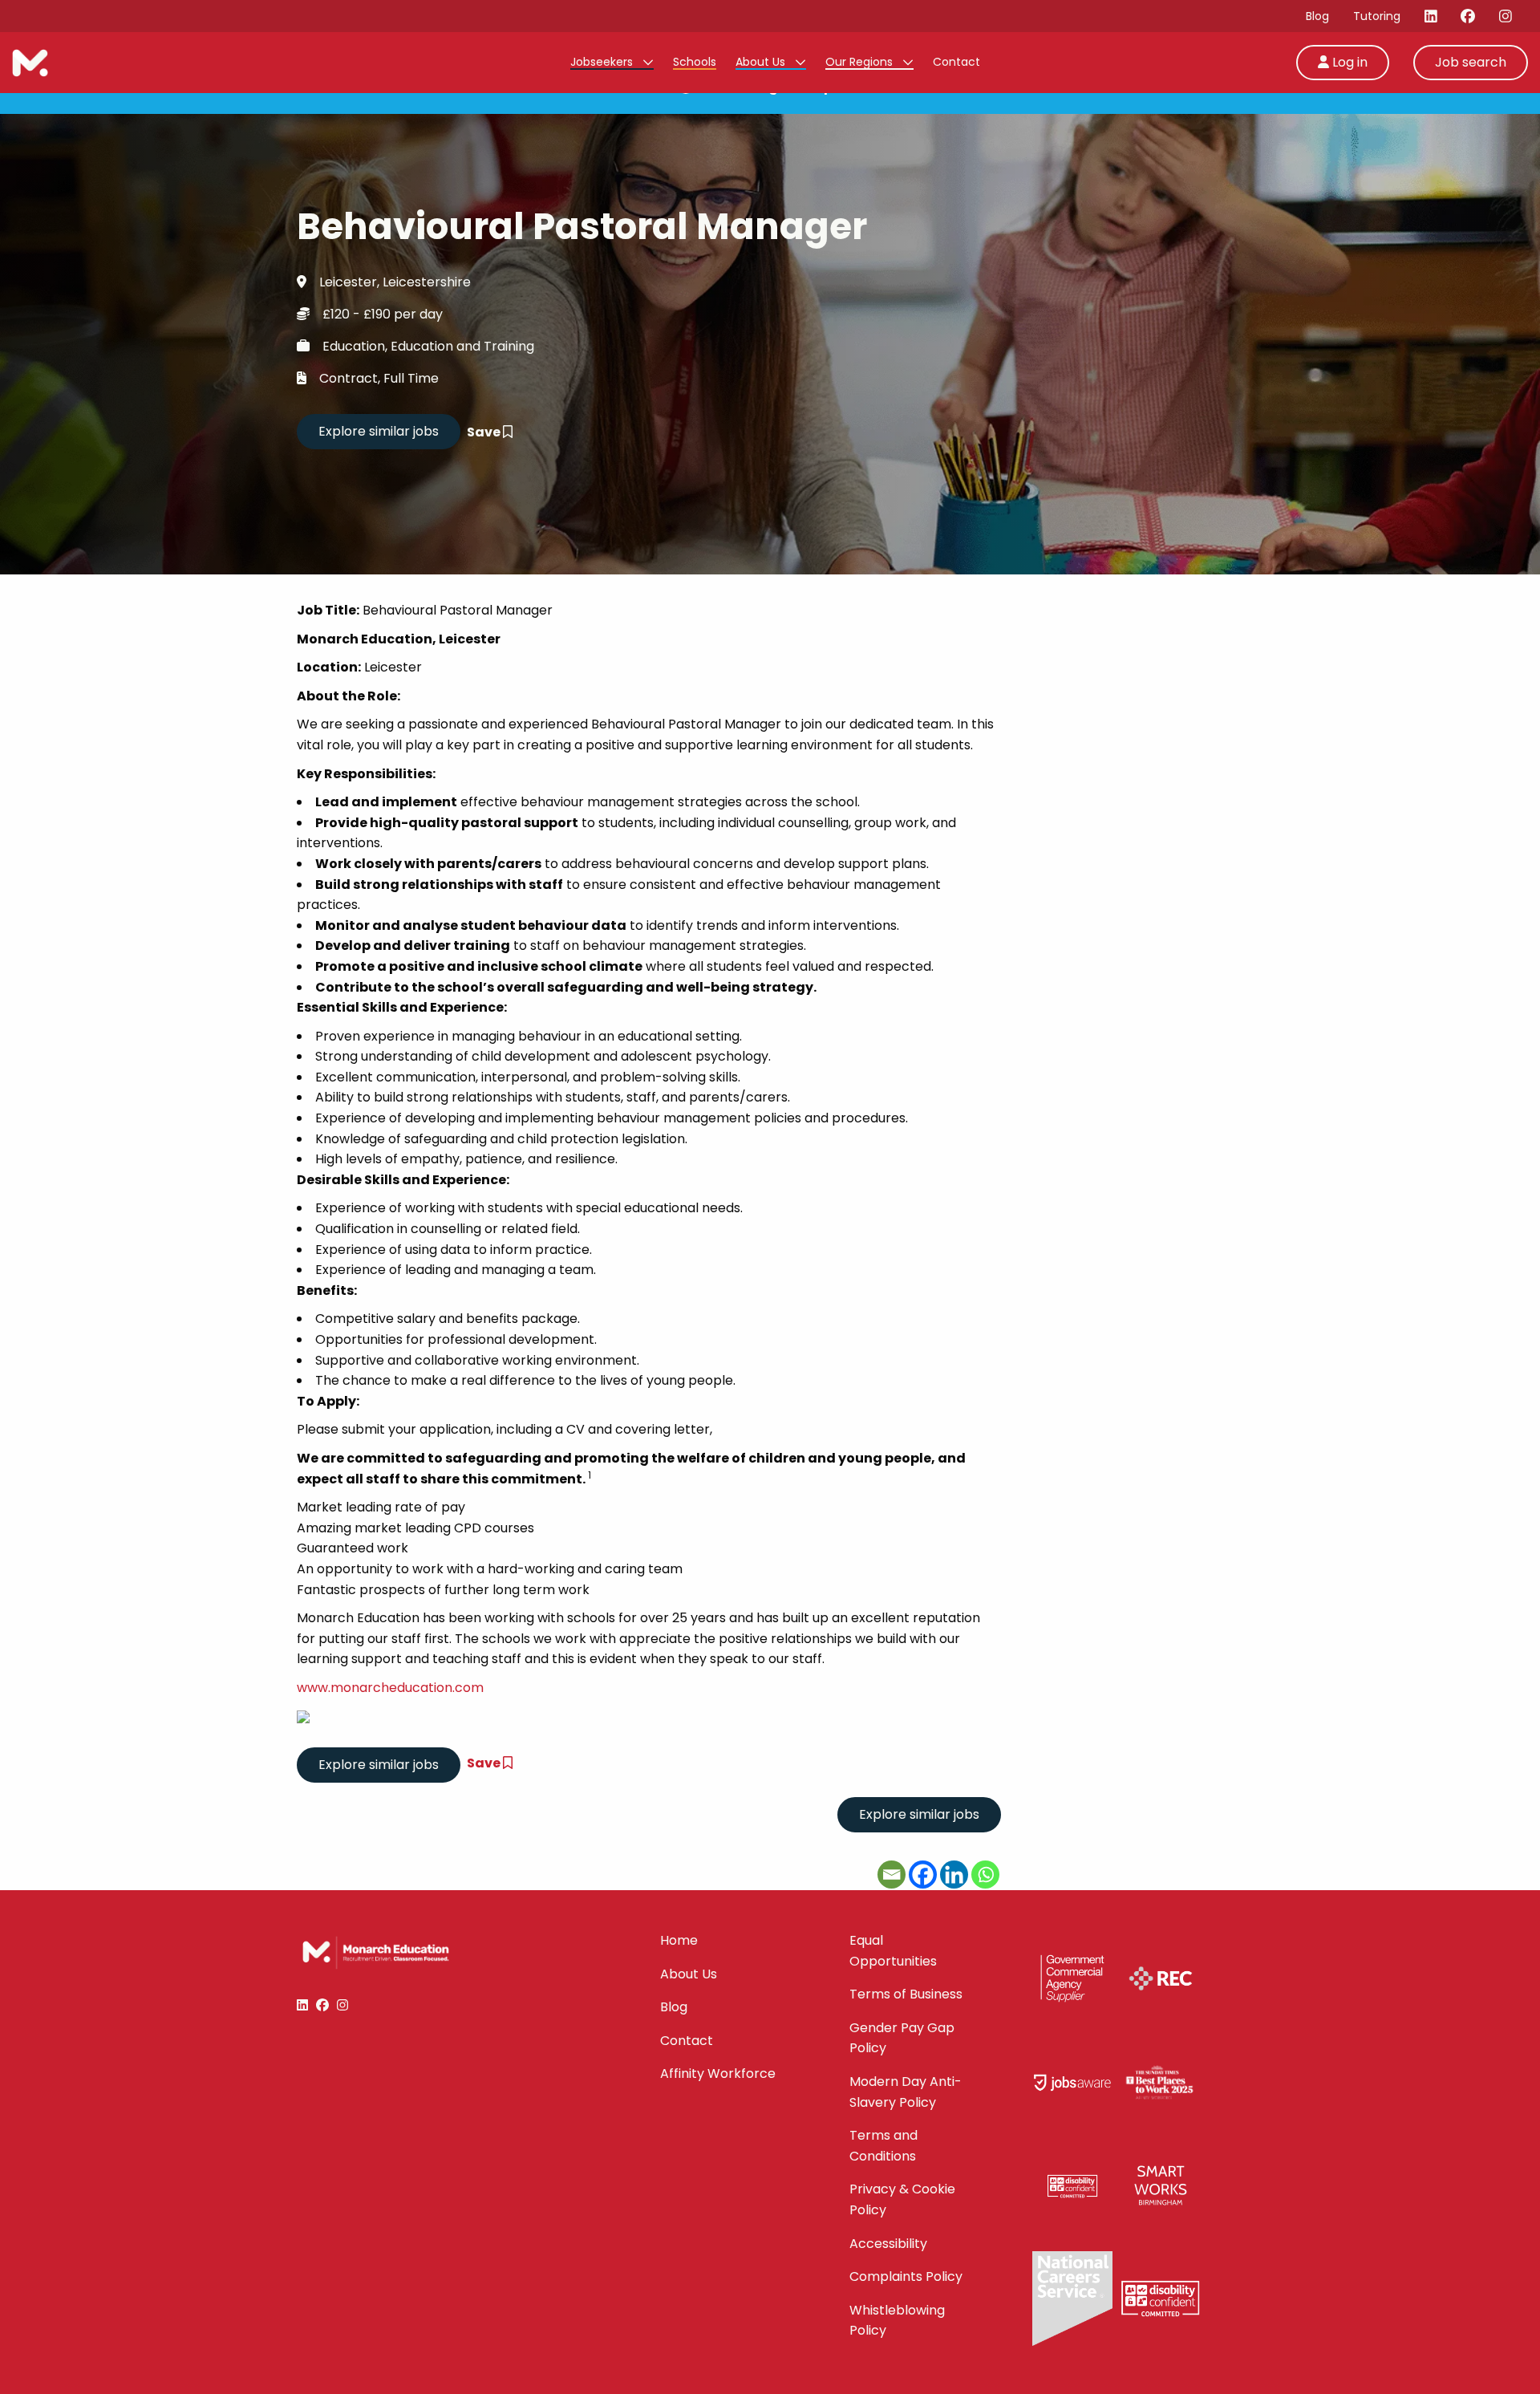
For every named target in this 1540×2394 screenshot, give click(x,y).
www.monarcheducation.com (390, 1688)
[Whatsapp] (985, 1875)
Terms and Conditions (883, 2146)
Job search (1471, 62)
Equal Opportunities (893, 1951)
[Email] (892, 1875)
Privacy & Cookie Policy (902, 2199)
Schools (695, 62)
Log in (1348, 62)
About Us (762, 62)
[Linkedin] (954, 1875)
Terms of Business (906, 1994)
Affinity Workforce (718, 2073)
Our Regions (861, 62)
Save (485, 432)
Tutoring (1377, 16)
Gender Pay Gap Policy (902, 2038)
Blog (1317, 16)
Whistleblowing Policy (897, 2321)
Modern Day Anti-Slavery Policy (906, 2092)
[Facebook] (923, 1875)
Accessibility (888, 2244)
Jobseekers (603, 62)
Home (679, 1940)
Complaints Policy (906, 2276)
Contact (956, 62)
